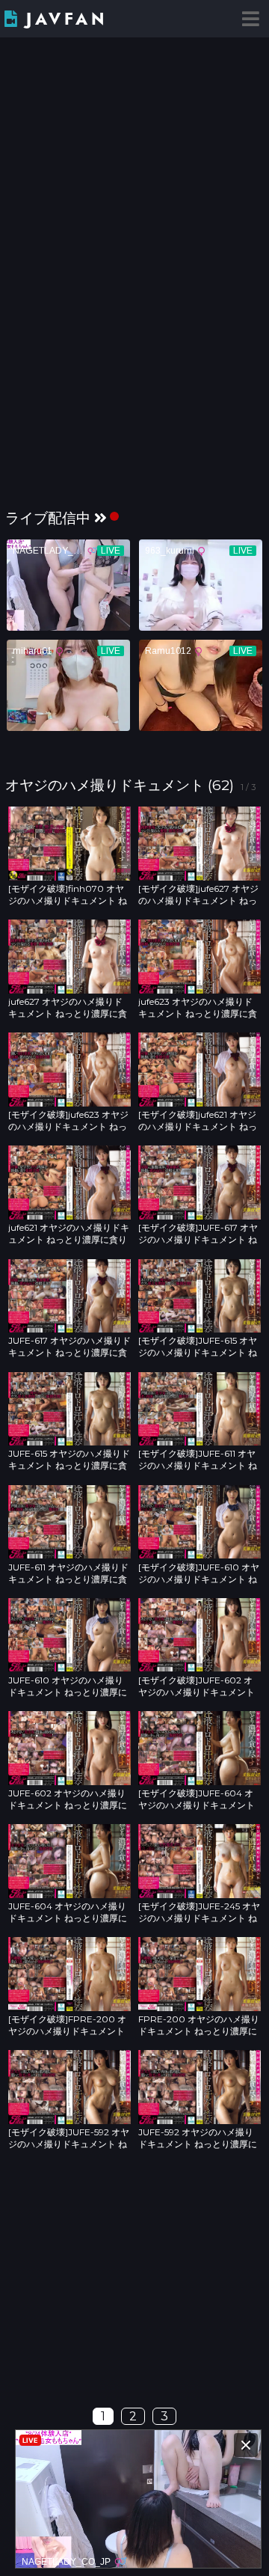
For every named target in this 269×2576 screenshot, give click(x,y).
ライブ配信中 (48, 518)
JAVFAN (67, 19)
